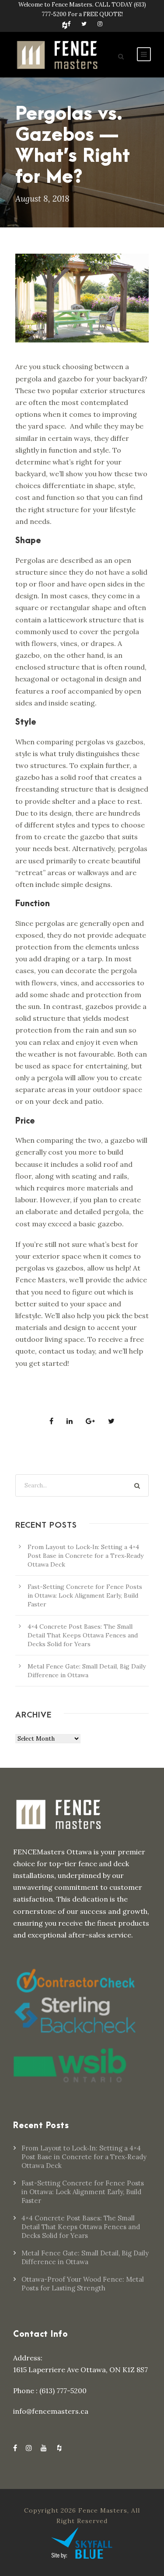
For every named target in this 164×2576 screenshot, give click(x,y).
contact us (56, 1351)
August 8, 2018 (42, 199)
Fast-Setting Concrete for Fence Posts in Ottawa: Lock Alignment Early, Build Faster (85, 1595)
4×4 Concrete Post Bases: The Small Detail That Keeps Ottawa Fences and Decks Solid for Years (83, 1635)
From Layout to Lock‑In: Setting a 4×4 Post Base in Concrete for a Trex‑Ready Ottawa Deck (85, 1556)
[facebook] (69, 24)
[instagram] (100, 24)
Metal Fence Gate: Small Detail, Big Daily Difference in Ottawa (85, 2257)
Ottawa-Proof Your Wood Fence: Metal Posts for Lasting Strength (83, 2284)
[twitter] (84, 24)
